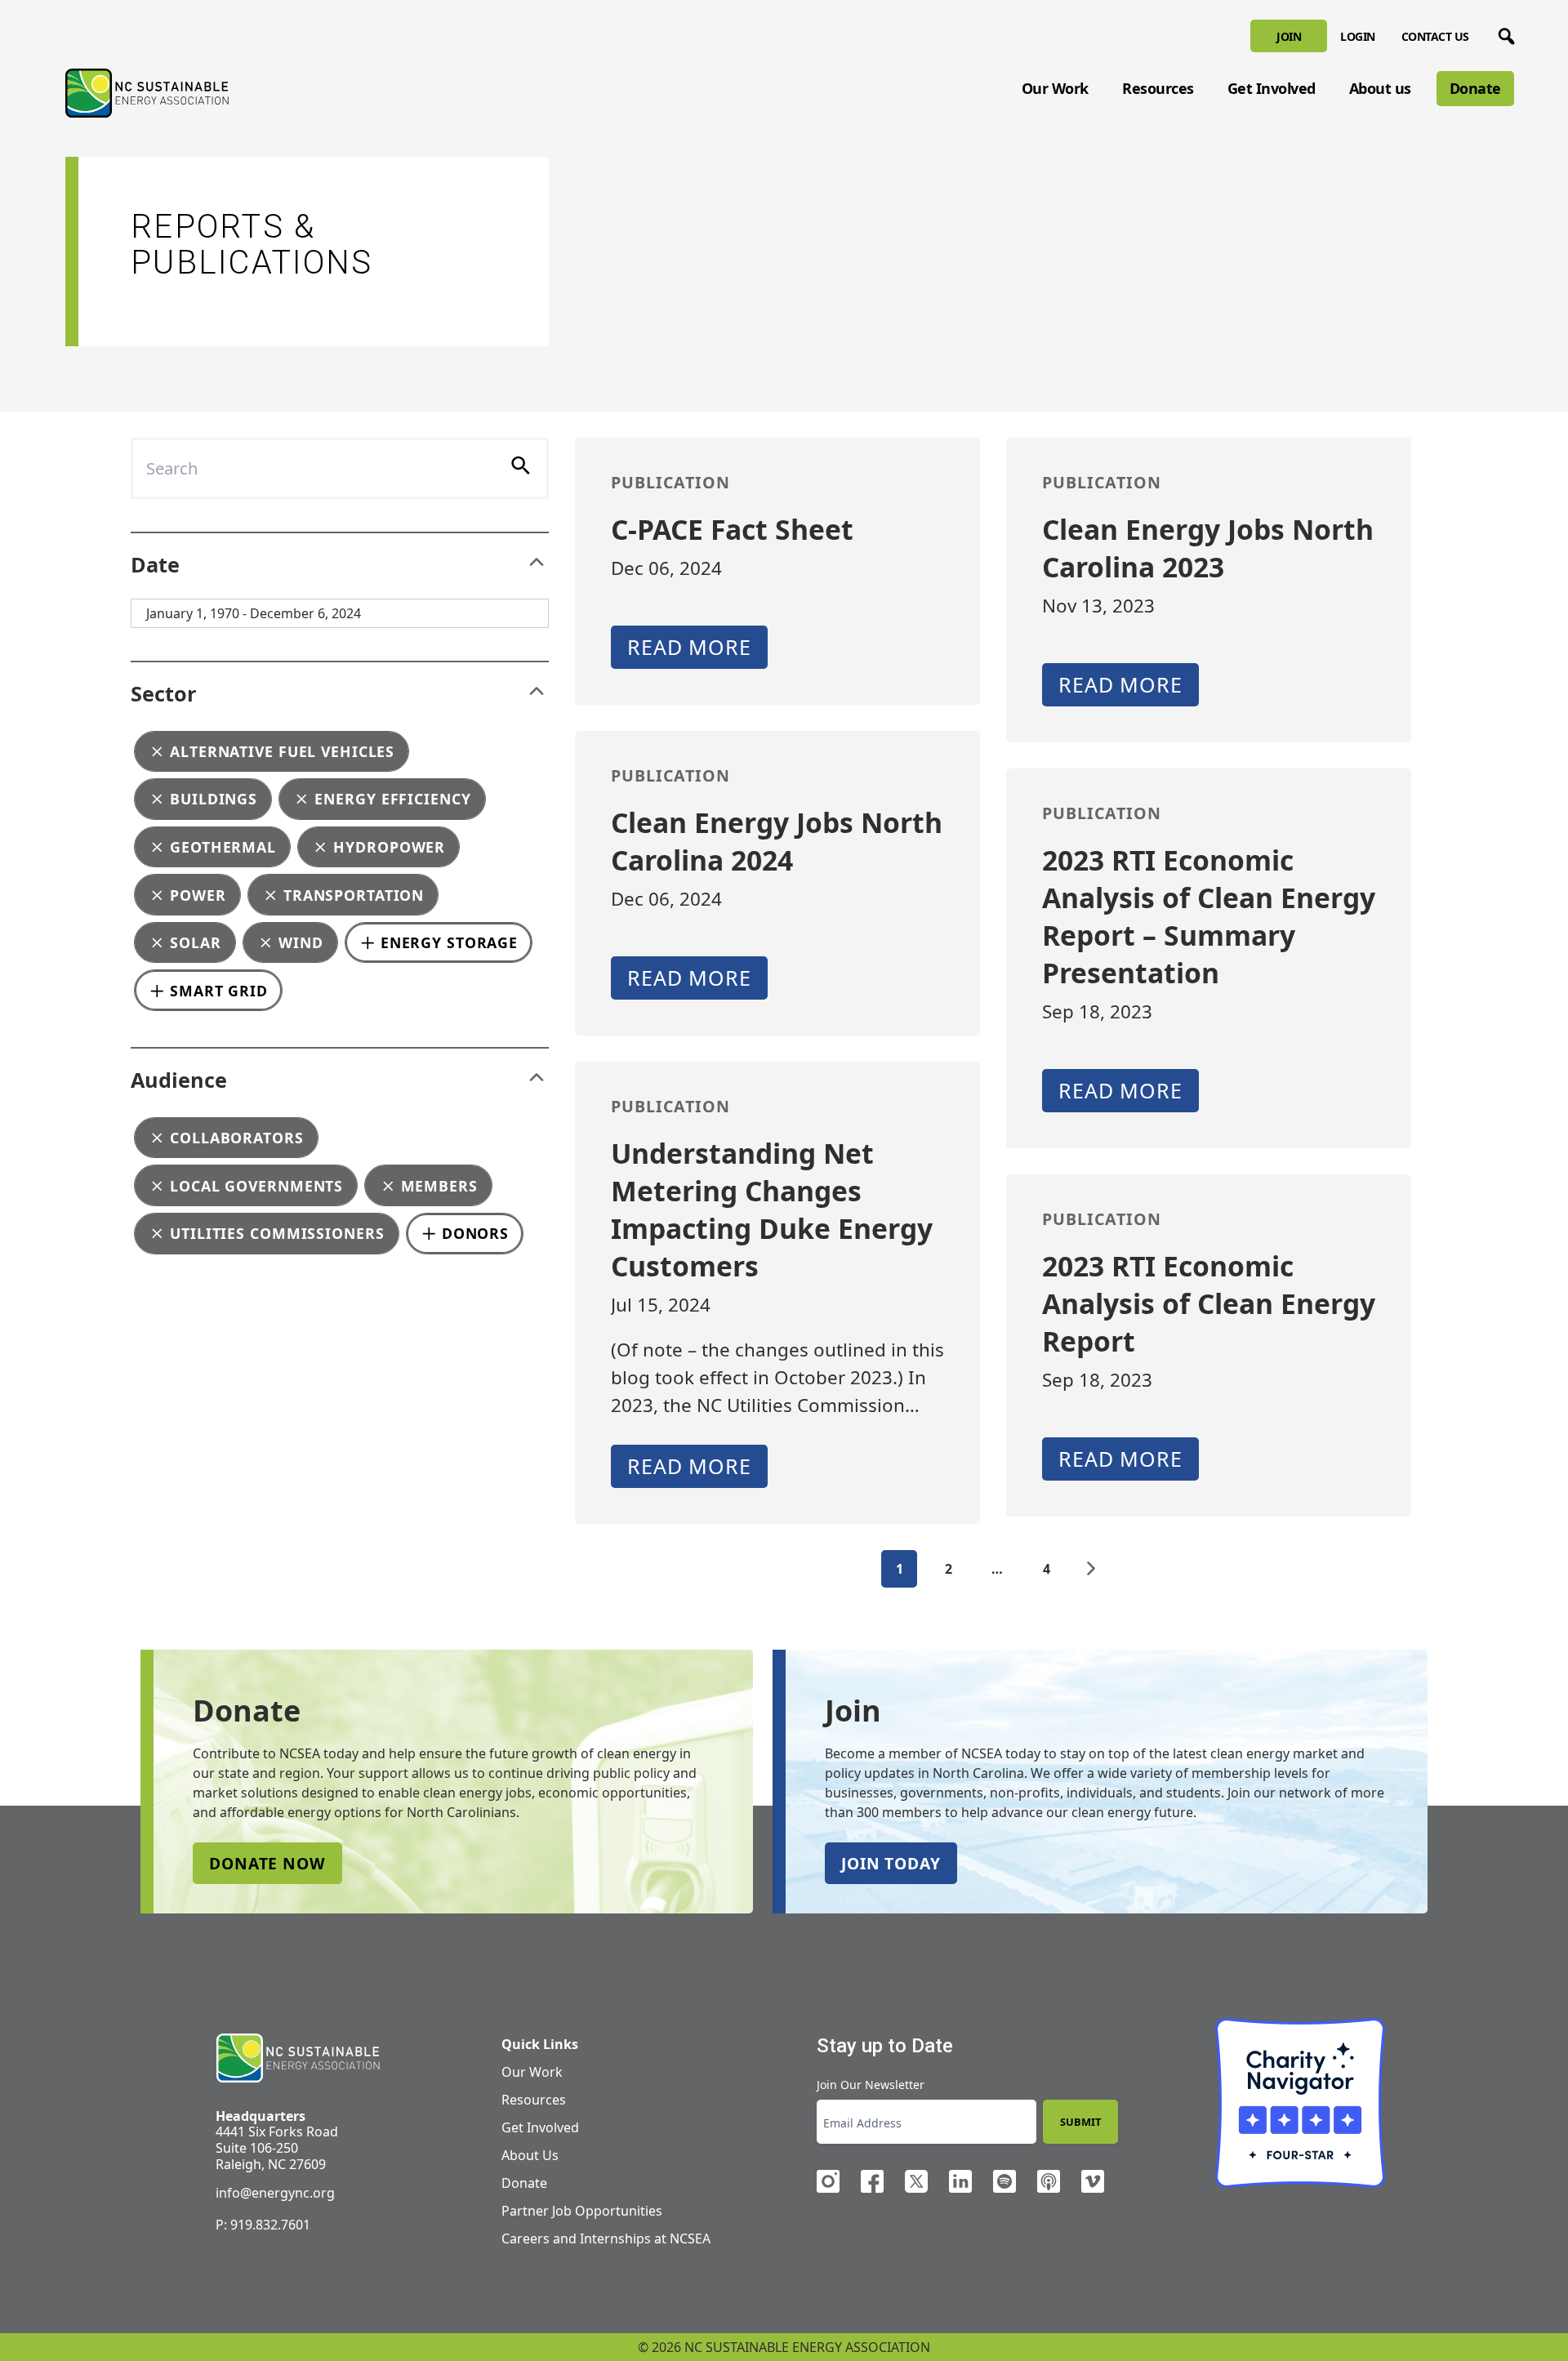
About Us (530, 2155)
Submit (1080, 2122)
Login (1358, 36)
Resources (1158, 88)
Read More (689, 647)
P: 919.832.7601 (263, 2225)
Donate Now (267, 1863)
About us (1380, 88)
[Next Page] (1091, 1569)
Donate (1475, 88)
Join (1289, 36)
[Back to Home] (147, 93)
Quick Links (540, 2044)
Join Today (891, 1863)
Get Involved (1272, 88)
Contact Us (1435, 36)
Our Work (1055, 88)
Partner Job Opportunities (582, 2211)
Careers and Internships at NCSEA (606, 2238)
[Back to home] (298, 2058)
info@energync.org (275, 2193)
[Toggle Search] (1503, 33)
